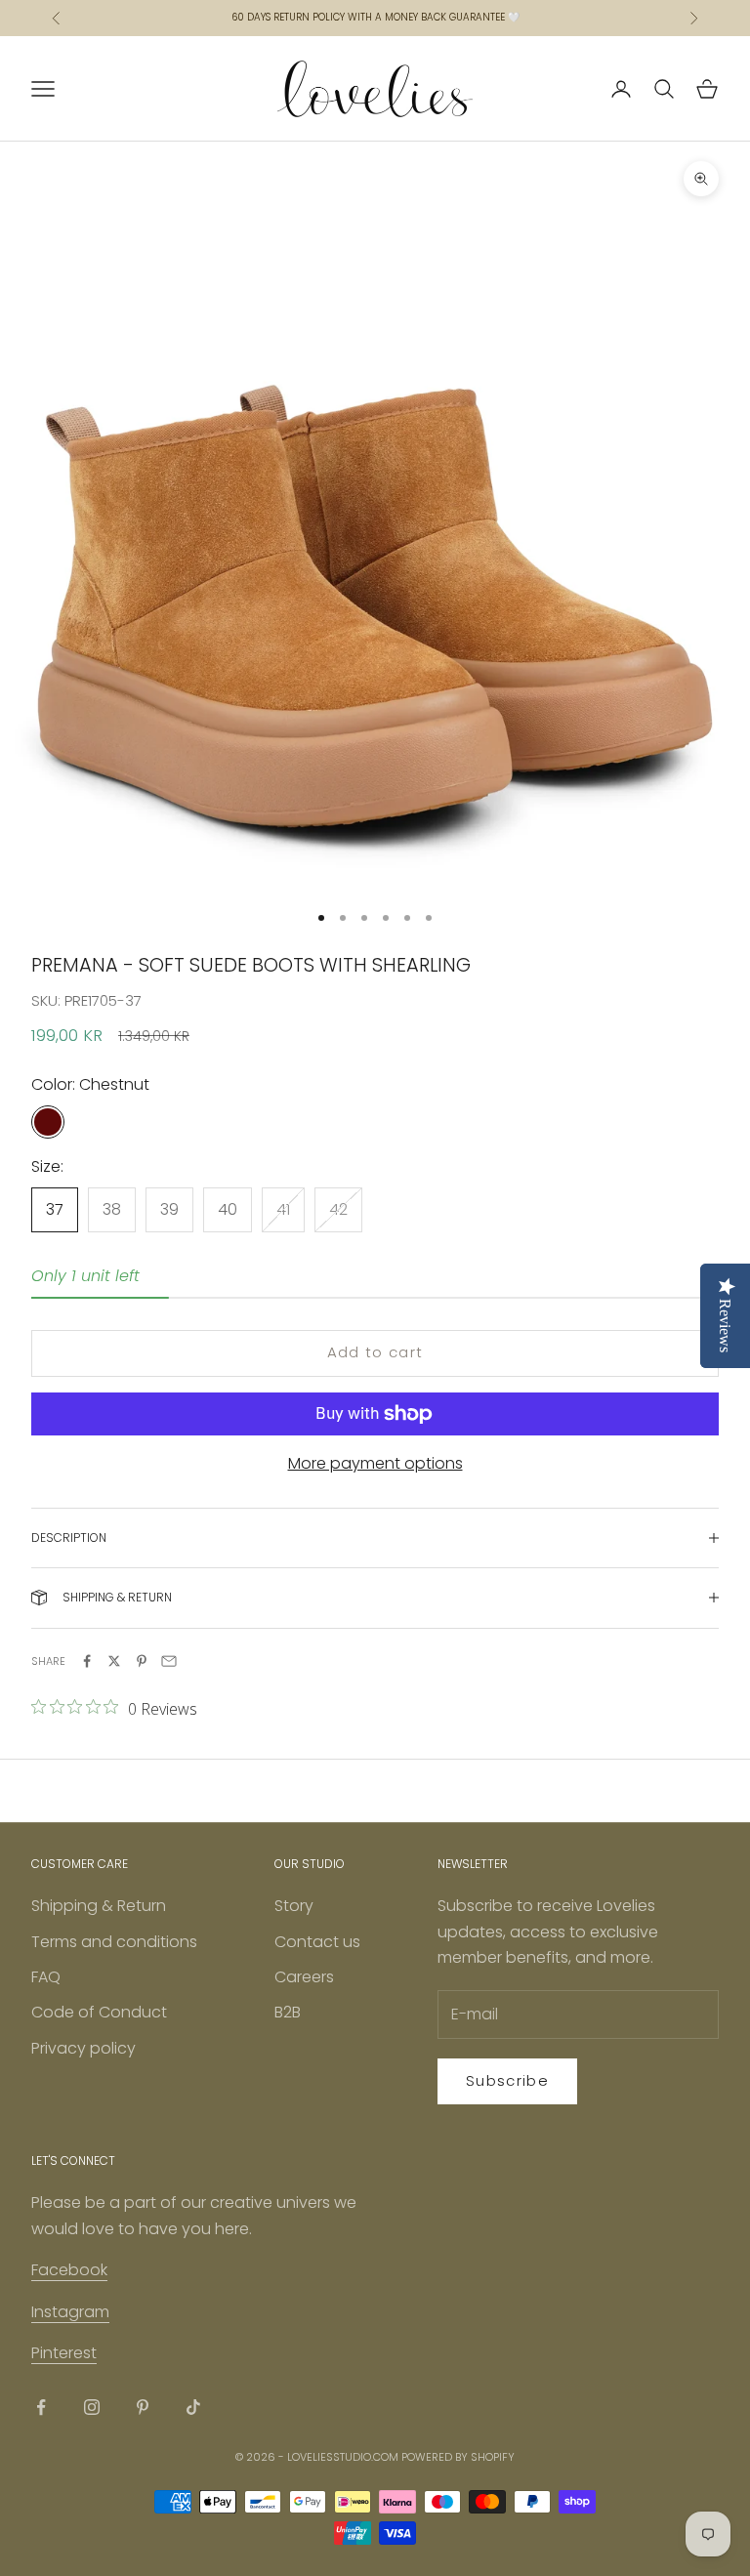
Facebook (69, 2270)
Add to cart (375, 1352)
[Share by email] (169, 1661)
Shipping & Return (99, 1906)
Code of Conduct (99, 2012)
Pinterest (64, 2353)
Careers (304, 1977)
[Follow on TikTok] (193, 2407)
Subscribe (507, 2080)
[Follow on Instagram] (92, 2407)
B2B (288, 2012)
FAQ (46, 1977)
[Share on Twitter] (114, 1661)
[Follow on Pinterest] (143, 2407)
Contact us (317, 1942)
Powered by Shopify (458, 2457)
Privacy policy (83, 2048)
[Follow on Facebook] (41, 2407)
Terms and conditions (114, 1942)
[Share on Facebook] (87, 1661)
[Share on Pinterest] (142, 1661)
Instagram (70, 2312)
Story (294, 1906)
